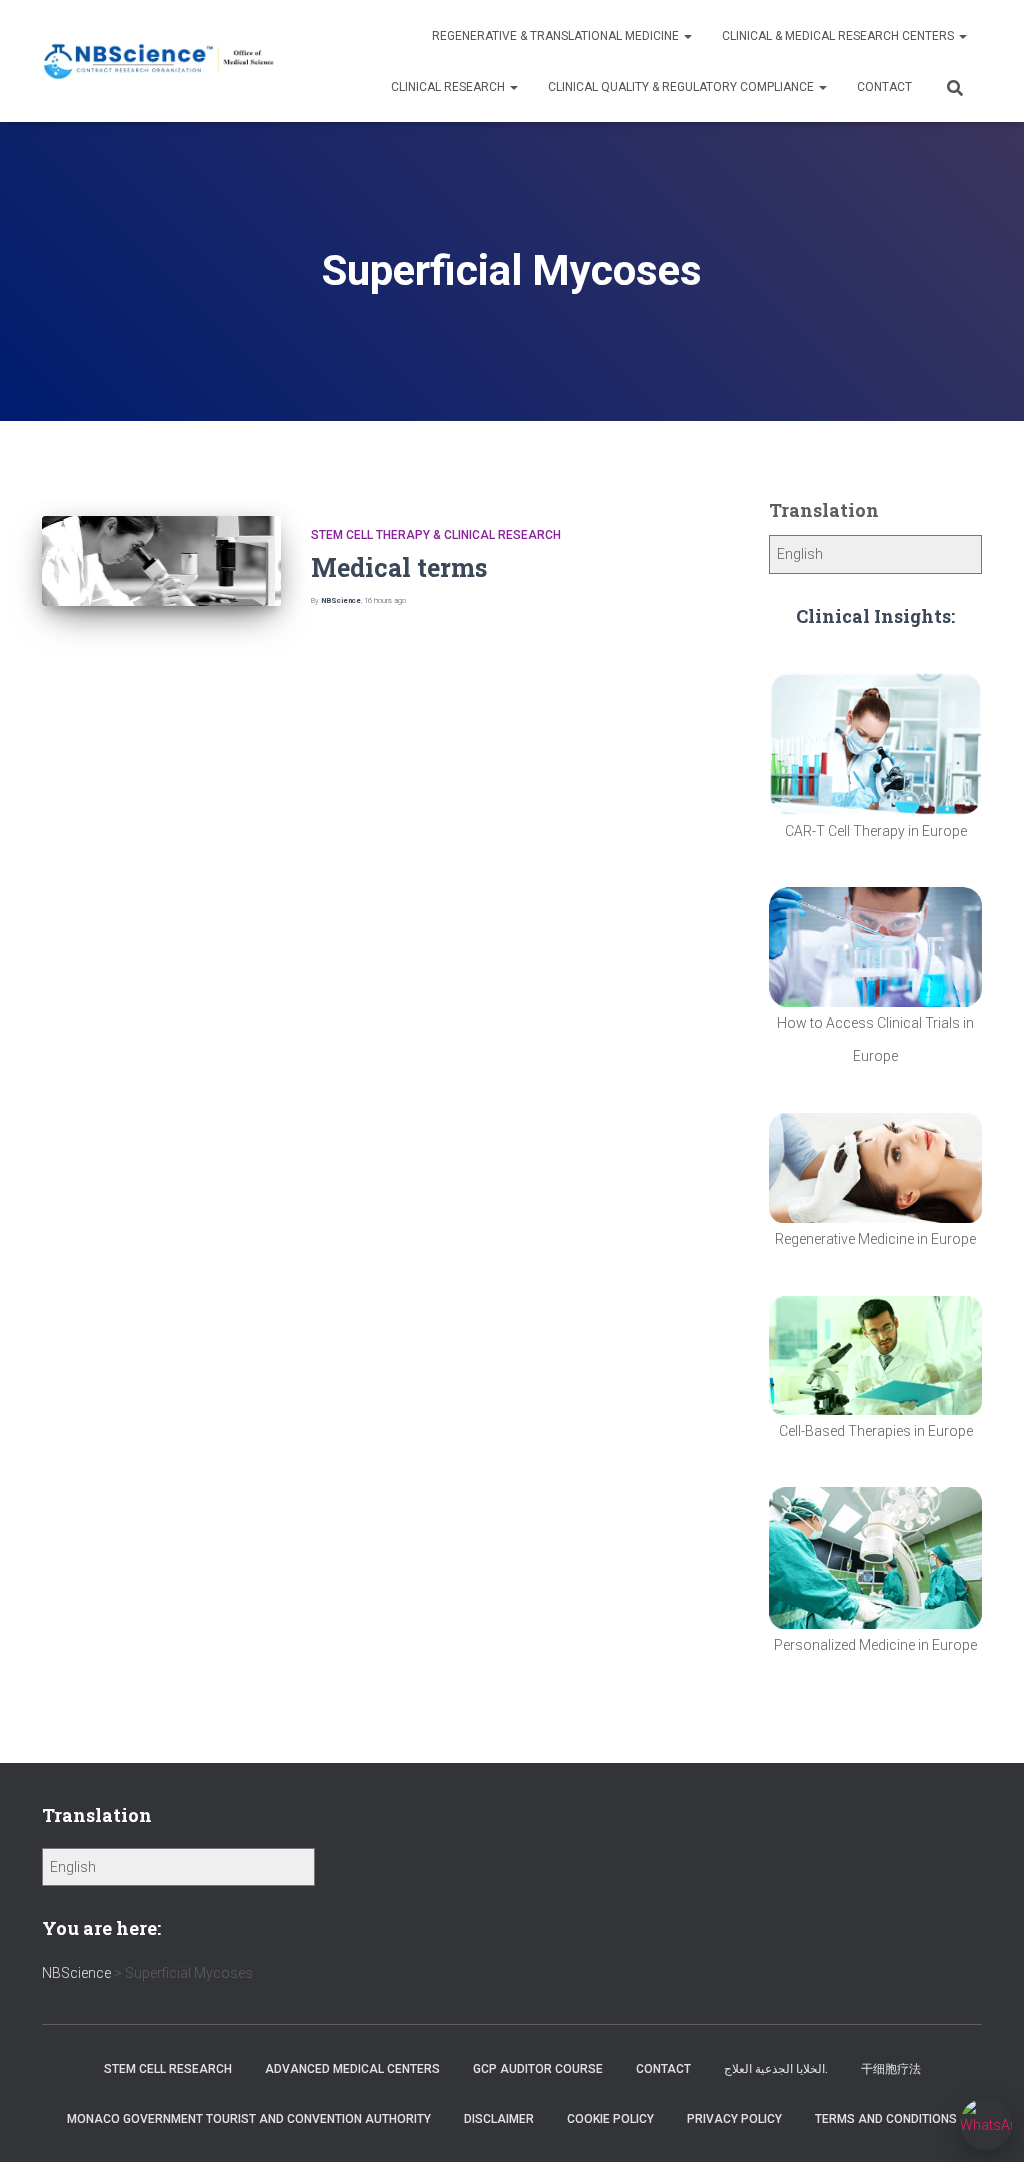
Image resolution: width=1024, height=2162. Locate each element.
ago (385, 600)
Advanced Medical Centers (352, 2069)
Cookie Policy (610, 2119)
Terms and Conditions (886, 2119)
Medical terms (399, 567)
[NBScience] (159, 61)
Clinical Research (449, 87)
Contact (884, 87)
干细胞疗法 (891, 2069)
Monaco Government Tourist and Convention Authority (249, 2119)
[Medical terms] (161, 561)
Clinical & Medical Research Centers (839, 36)
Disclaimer (499, 2119)
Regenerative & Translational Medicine (557, 36)
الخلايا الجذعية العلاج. (776, 2069)
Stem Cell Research (168, 2069)
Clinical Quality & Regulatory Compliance (682, 87)
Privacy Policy (734, 2119)
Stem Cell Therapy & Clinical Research (436, 535)
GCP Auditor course (538, 2069)
